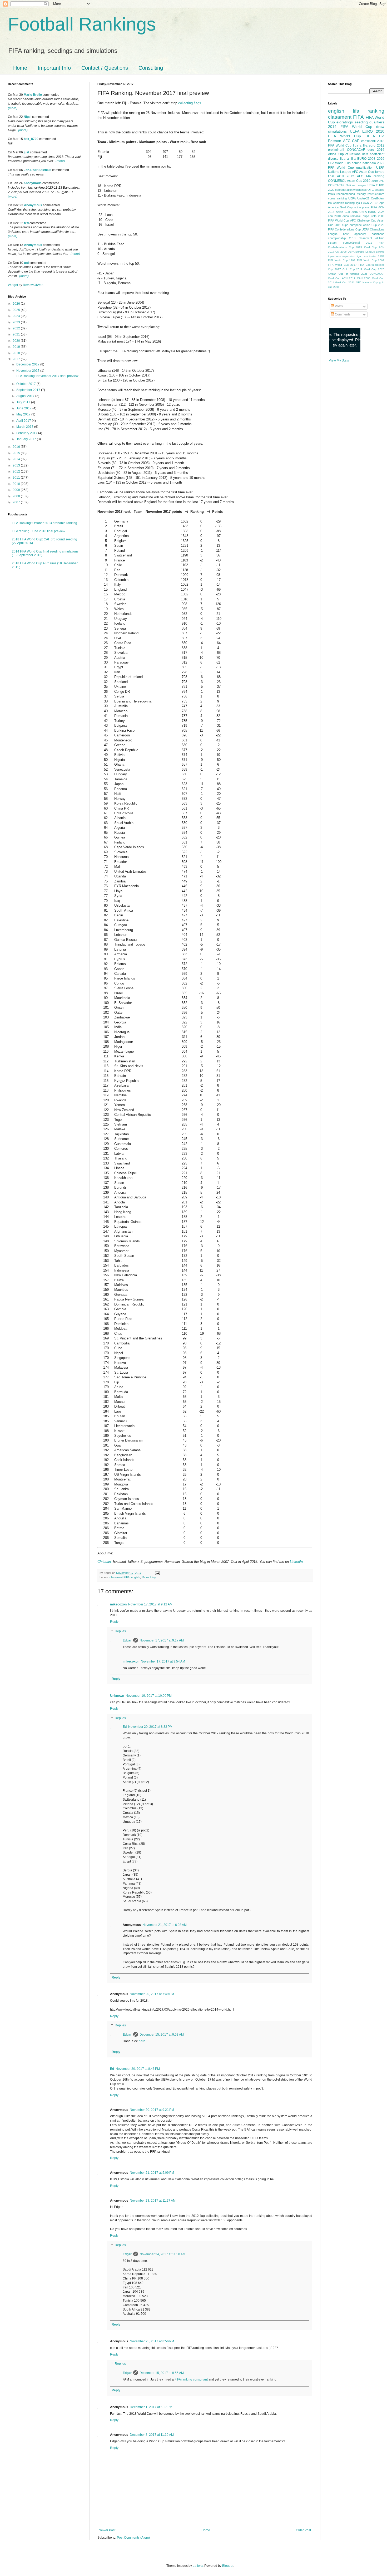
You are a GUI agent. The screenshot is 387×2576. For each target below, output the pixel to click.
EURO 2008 (366, 159)
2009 (17, 490)
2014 (17, 459)
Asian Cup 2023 (374, 225)
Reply (114, 1622)
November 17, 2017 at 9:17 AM (162, 1640)
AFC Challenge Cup (363, 220)
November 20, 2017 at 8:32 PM (150, 1727)
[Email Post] (157, 1573)
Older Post (303, 2530)
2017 (17, 359)
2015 (17, 453)
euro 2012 (377, 145)
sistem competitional (344, 243)
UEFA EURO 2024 (372, 212)
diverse (333, 159)
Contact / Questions (105, 68)
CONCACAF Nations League (347, 185)
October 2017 (26, 384)
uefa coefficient (373, 154)
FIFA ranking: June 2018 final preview (39, 531)
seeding (361, 122)
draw (380, 127)
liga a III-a (348, 159)
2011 (17, 478)
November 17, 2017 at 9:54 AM (163, 1661)
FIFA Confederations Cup (344, 229)
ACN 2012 (346, 176)
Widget (13, 285)
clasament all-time (372, 238)
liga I (359, 203)
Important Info (54, 68)
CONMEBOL (337, 181)
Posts (338, 306)
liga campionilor (367, 256)
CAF (356, 141)
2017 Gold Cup (345, 269)
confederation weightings (351, 190)
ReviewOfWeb (33, 285)
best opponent (354, 234)
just (26, 152)
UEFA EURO (361, 131)
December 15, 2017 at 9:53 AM (162, 2035)
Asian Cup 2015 (347, 212)
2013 (17, 465)
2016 (17, 447)
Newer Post (107, 2530)
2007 (17, 502)
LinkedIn (296, 1562)
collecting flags (190, 103)
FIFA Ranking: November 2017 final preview (47, 376)
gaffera (198, 2566)
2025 (17, 310)
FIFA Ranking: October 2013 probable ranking (44, 523)
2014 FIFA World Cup (350, 127)
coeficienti (368, 141)
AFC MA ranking (371, 176)
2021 (17, 334)
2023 (17, 322)
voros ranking (337, 198)
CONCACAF (356, 150)
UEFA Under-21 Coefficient (366, 198)
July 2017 (24, 402)
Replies (120, 1631)
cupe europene (352, 225)
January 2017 (27, 439)
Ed (125, 1727)
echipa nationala (364, 163)
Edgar (127, 1640)
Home (20, 68)
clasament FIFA (120, 1577)
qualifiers (377, 122)
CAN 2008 (364, 278)
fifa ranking (149, 1577)
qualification (365, 168)
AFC (347, 141)
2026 (17, 304)
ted (26, 223)
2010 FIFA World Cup (356, 134)
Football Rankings (82, 24)
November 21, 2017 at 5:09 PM (152, 2173)
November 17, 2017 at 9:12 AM (150, 1604)
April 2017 (24, 421)
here (142, 2041)
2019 (17, 347)
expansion (349, 256)
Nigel (28, 117)
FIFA (374, 207)
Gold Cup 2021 (345, 282)
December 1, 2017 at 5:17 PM (151, 2407)
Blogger (228, 2566)
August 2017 (26, 396)
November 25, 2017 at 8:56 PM (152, 2341)
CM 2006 (341, 252)
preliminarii (336, 150)
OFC (371, 190)
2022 (17, 328)
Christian (104, 1562)
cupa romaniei (352, 216)
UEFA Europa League (361, 252)
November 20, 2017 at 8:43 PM (138, 2069)
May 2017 (24, 414)
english (136, 1577)
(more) (13, 108)
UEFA (370, 136)
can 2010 (334, 216)
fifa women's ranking (341, 203)
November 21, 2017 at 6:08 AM (165, 1925)
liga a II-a (360, 145)
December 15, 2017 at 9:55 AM (162, 2373)
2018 (17, 353)
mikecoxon (118, 1604)
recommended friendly (351, 194)
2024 (17, 316)
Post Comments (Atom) (133, 2538)
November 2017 (28, 371)
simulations (337, 131)
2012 (17, 471)
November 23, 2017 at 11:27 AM (153, 2201)
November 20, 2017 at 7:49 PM (152, 1994)
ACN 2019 (349, 278)
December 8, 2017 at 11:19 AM (152, 2435)
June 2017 (24, 408)
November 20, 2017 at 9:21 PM (152, 2110)
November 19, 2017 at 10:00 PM (149, 1696)
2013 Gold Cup (366, 247)
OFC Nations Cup (367, 282)
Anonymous (33, 183)
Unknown (117, 1696)
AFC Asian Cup (363, 172)
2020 (17, 341)
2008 (17, 496)
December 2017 (28, 364)
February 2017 (27, 433)
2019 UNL (378, 181)
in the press (362, 207)
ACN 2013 (370, 203)
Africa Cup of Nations (344, 154)
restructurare (376, 194)
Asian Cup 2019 (359, 181)
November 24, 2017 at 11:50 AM (162, 2254)
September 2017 (29, 390)
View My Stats (339, 360)
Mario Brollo (33, 95)
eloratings (345, 122)
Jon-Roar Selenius (38, 170)
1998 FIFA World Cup (363, 260)
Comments (342, 314)
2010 (17, 484)
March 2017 (25, 427)
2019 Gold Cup (366, 269)
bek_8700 (31, 139)
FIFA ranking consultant (191, 2379)
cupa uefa (369, 216)
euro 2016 (376, 150)
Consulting (151, 68)
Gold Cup (346, 207)
